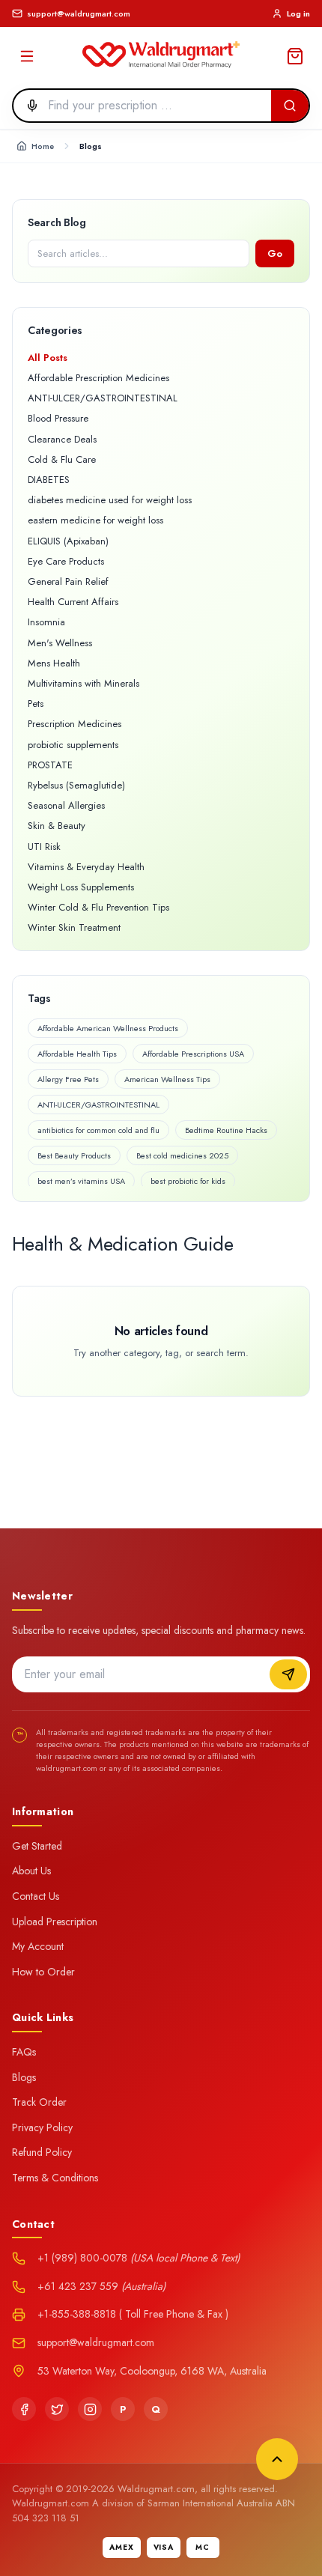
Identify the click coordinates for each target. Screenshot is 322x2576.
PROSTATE (50, 765)
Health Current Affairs (73, 602)
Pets (36, 704)
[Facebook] (24, 2409)
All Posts (48, 358)
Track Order (39, 2102)
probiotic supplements (73, 745)
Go (275, 253)
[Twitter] (57, 2409)
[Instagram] (90, 2409)
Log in (298, 13)
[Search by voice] (28, 106)
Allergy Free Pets (68, 1079)
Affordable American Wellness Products (108, 1028)
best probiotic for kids (188, 1181)
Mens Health (54, 663)
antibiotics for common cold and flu (98, 1130)
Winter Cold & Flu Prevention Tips (98, 907)
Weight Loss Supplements (81, 887)
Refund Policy (42, 2152)
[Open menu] (27, 56)
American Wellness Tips (167, 1079)
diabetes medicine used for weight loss (110, 500)
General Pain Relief (68, 581)
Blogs (24, 2077)
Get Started (37, 1846)
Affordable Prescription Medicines (98, 378)
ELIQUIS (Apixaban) (68, 541)
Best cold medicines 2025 (182, 1155)
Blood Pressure (58, 418)
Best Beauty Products (74, 1155)
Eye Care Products (66, 561)
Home (43, 146)
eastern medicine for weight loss (95, 520)
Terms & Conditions (55, 2178)
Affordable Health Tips (77, 1054)
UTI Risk (44, 847)
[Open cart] (295, 56)
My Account (38, 1946)
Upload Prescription (55, 1922)
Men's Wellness (60, 643)
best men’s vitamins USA (81, 1181)
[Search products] (290, 106)
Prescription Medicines (75, 724)
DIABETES (49, 480)
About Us (31, 1871)
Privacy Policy (42, 2127)
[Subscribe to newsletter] (288, 1674)
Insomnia (46, 622)
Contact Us (36, 1896)
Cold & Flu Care (62, 459)
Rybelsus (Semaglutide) (76, 785)
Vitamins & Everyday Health (86, 867)
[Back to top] (277, 2459)
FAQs (24, 2052)
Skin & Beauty (57, 826)
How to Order (43, 1972)
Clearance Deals (62, 439)
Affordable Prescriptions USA (193, 1054)
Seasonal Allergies (66, 805)
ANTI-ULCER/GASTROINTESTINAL (103, 398)
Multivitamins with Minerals (83, 683)
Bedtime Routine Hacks (226, 1130)
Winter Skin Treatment (74, 927)
